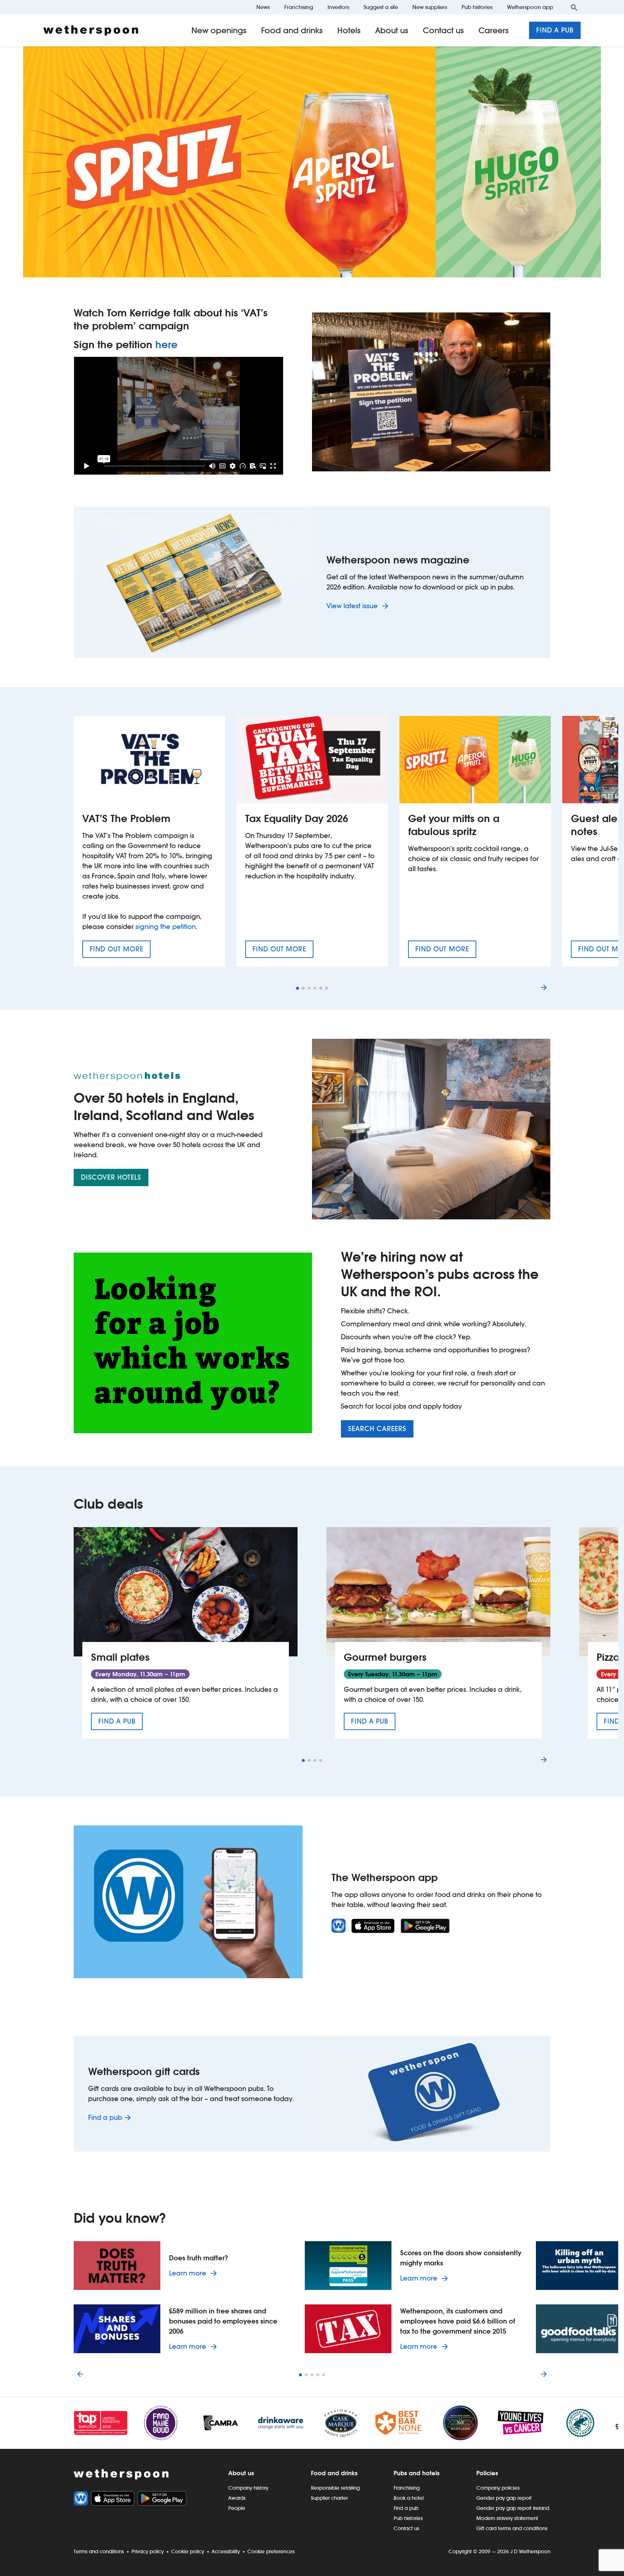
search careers (377, 1429)
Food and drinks (292, 30)
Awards (237, 2498)
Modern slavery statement (507, 2518)
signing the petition (166, 927)
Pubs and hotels (417, 2473)
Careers (494, 30)
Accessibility (226, 2551)
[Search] (574, 7)
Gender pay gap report (504, 2498)
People (237, 2508)
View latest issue (353, 606)
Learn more (194, 2273)
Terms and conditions (99, 2551)
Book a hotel (409, 2498)
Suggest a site (381, 7)
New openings (219, 30)
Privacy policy (148, 2551)
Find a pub (555, 30)
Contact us (443, 30)
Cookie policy (188, 2551)
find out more (120, 951)
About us (392, 30)
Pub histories (477, 7)
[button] (298, 988)
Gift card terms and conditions (512, 2528)
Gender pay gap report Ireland (513, 2508)
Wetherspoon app (530, 7)
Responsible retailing (335, 2488)
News (263, 7)
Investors (338, 7)
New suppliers (430, 7)
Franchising (299, 7)
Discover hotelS (111, 1177)
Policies (487, 2473)
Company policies (498, 2488)
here (166, 345)
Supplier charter (329, 2498)
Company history (248, 2488)
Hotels (349, 30)
